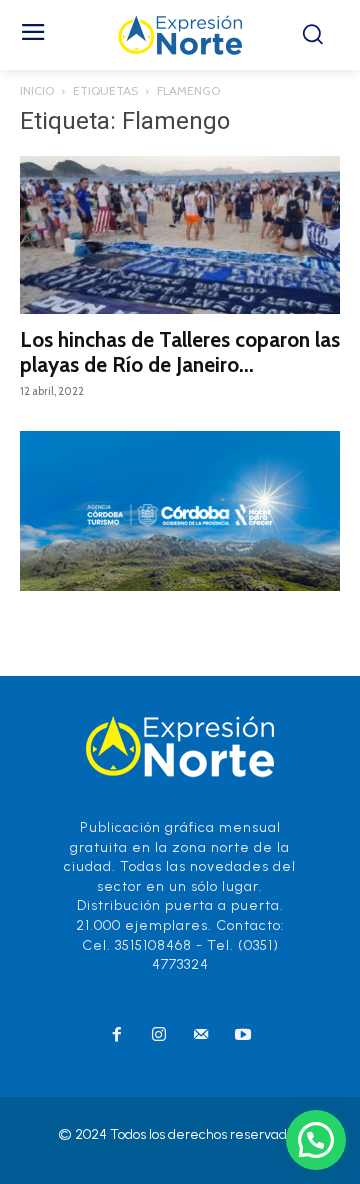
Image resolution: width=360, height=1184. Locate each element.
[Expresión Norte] (180, 35)
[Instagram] (159, 1036)
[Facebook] (117, 1036)
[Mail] (201, 1036)
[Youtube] (243, 1036)
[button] (316, 1140)
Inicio (37, 90)
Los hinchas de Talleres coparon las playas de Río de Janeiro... (180, 352)
